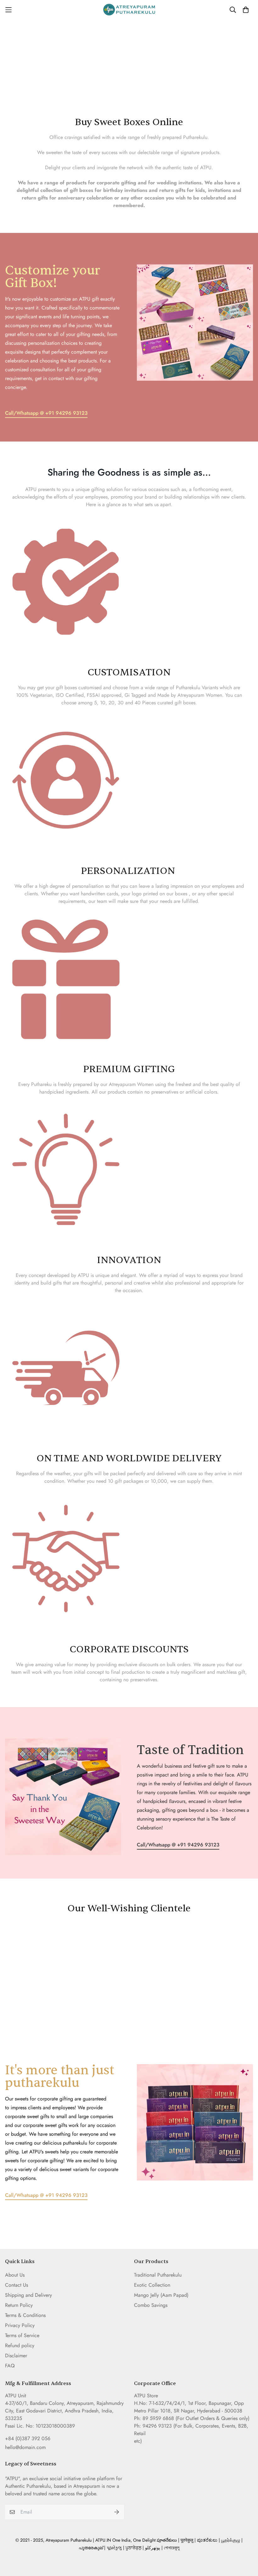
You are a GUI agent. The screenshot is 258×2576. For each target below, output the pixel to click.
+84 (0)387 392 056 (28, 2438)
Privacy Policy (20, 2325)
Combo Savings (151, 2305)
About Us (15, 2275)
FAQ (10, 2366)
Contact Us (17, 2285)
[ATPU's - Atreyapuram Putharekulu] (129, 10)
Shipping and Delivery (28, 2295)
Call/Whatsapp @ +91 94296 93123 (46, 413)
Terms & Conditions (25, 2315)
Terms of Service (22, 2335)
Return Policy (19, 2305)
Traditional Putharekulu (158, 2275)
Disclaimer (16, 2356)
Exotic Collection (152, 2285)
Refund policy (20, 2345)
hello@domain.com (25, 2447)
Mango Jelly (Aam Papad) (161, 2295)
